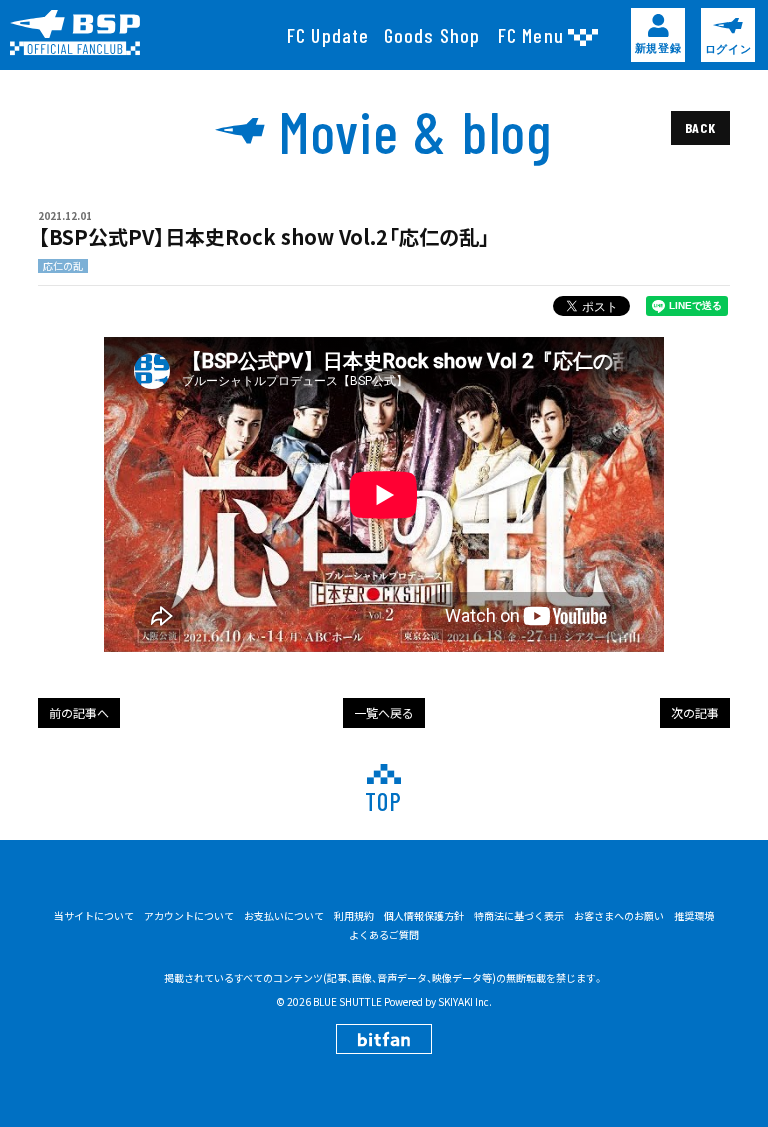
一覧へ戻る (384, 712)
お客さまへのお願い (619, 916)
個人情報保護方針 (424, 916)
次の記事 (695, 712)
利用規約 (354, 916)
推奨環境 (694, 916)
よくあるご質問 (384, 935)
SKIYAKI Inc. (465, 1001)
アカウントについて (189, 916)
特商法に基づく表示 (519, 916)
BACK (700, 127)
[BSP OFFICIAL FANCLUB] (82, 33)
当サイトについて (94, 916)
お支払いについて (284, 916)
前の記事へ (79, 712)
